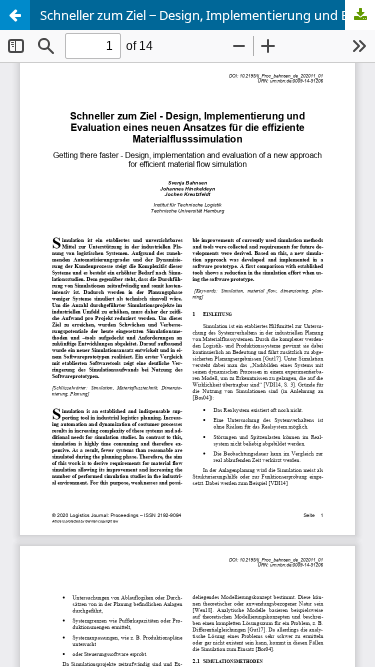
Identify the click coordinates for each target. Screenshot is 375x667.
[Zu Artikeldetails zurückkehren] (15, 15)
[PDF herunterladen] (360, 15)
